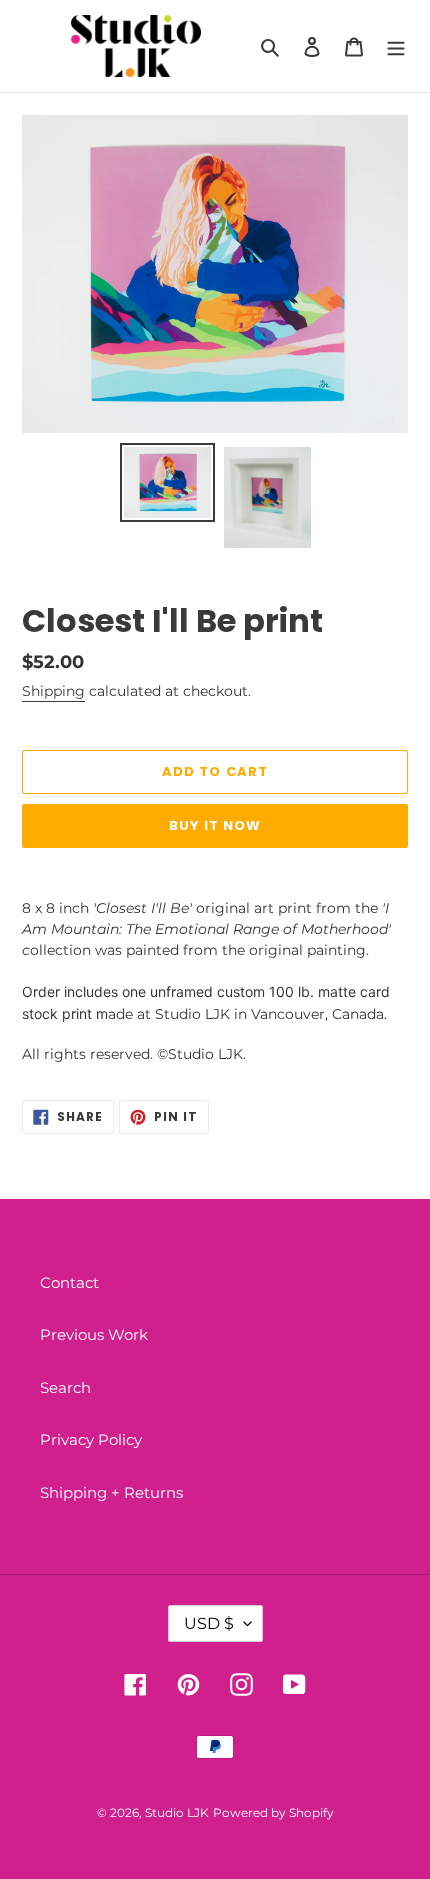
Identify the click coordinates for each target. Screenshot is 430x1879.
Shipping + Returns (111, 1492)
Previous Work (94, 1334)
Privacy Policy (91, 1439)
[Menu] (396, 46)
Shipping (53, 691)
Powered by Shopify (273, 1812)
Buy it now (215, 825)
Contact (69, 1282)
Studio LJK (177, 1812)
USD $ (209, 1623)
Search (65, 1387)
